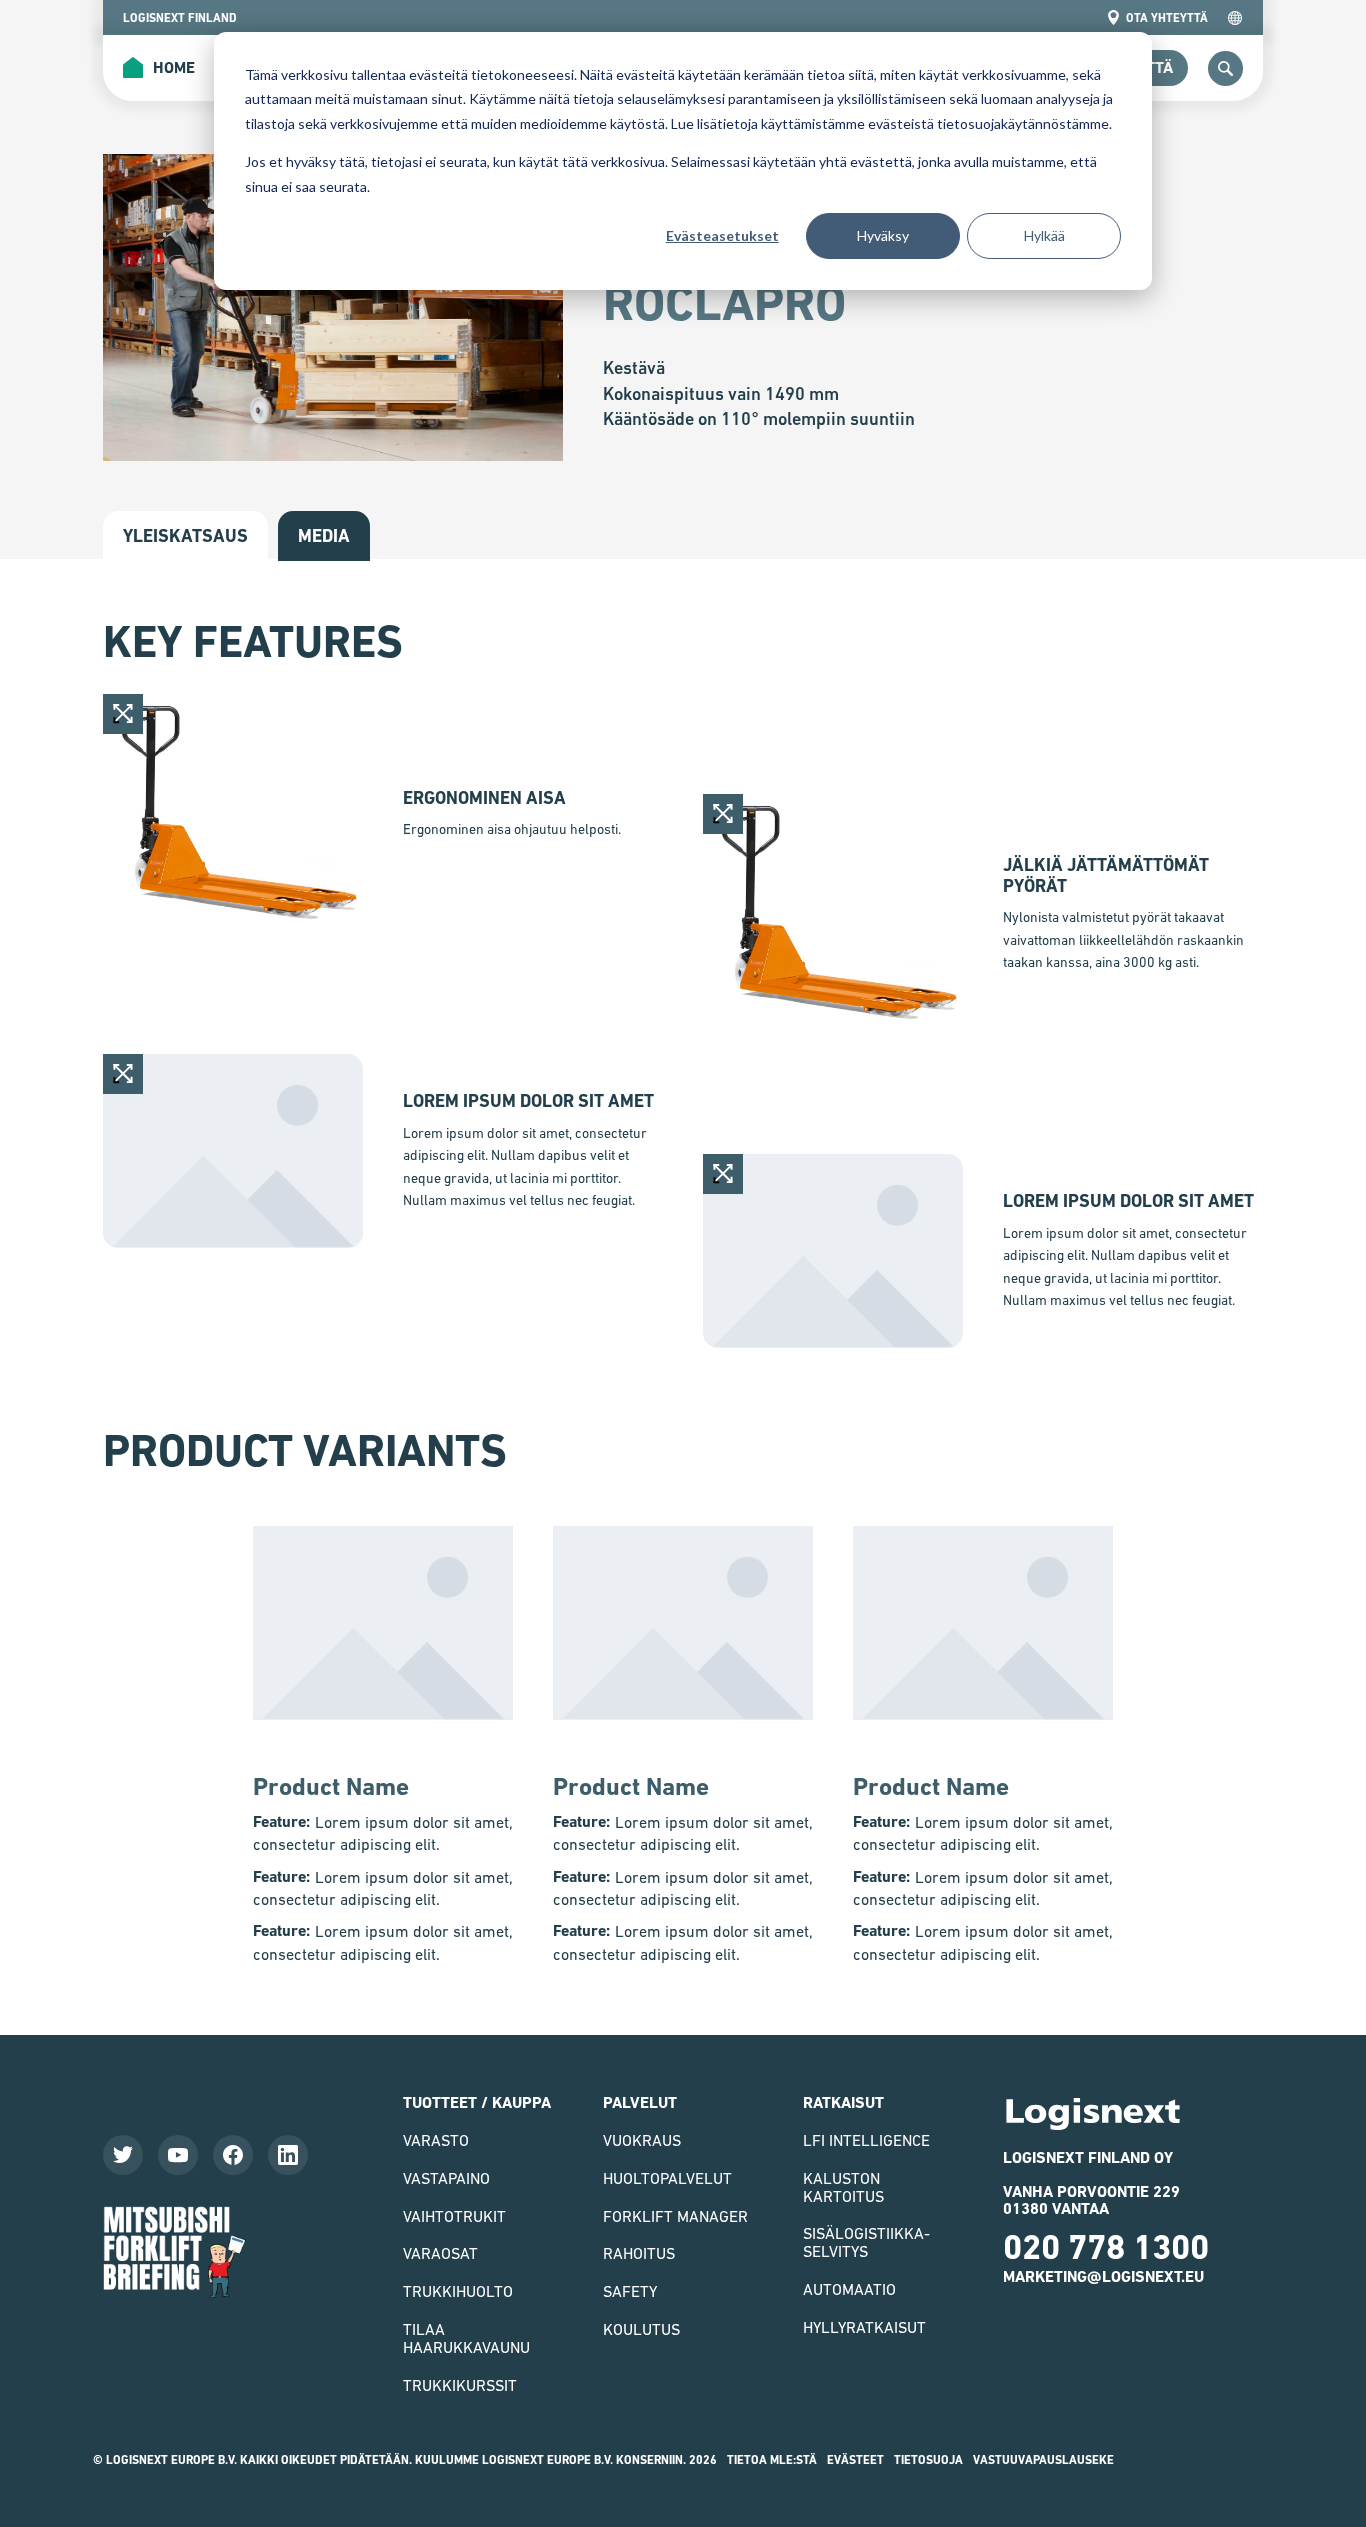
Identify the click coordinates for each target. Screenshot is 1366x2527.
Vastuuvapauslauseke (1043, 2460)
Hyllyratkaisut (864, 2327)
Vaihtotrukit (454, 2216)
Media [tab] (324, 535)
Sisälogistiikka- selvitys (866, 2242)
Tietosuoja (928, 2460)
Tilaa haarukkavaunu (466, 2338)
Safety (630, 2291)
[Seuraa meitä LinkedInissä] (288, 2155)
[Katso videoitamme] (178, 2155)
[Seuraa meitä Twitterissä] (123, 2155)
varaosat (440, 2253)
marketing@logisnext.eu (1103, 2276)
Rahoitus (639, 2253)
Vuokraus (642, 2140)
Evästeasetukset (722, 235)
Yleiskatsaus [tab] (185, 535)
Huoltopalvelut (667, 2178)
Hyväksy (883, 235)
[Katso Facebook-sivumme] (233, 2155)
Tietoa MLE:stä (772, 2460)
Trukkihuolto (458, 2291)
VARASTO (436, 2140)
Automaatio (849, 2289)
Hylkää (1044, 235)
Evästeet (855, 2460)
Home (159, 68)
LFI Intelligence (866, 2140)
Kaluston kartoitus (843, 2187)
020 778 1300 (1106, 2247)
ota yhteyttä (1167, 18)
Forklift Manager (675, 2216)
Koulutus (641, 2329)
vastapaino (446, 2178)
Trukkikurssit (460, 2385)
